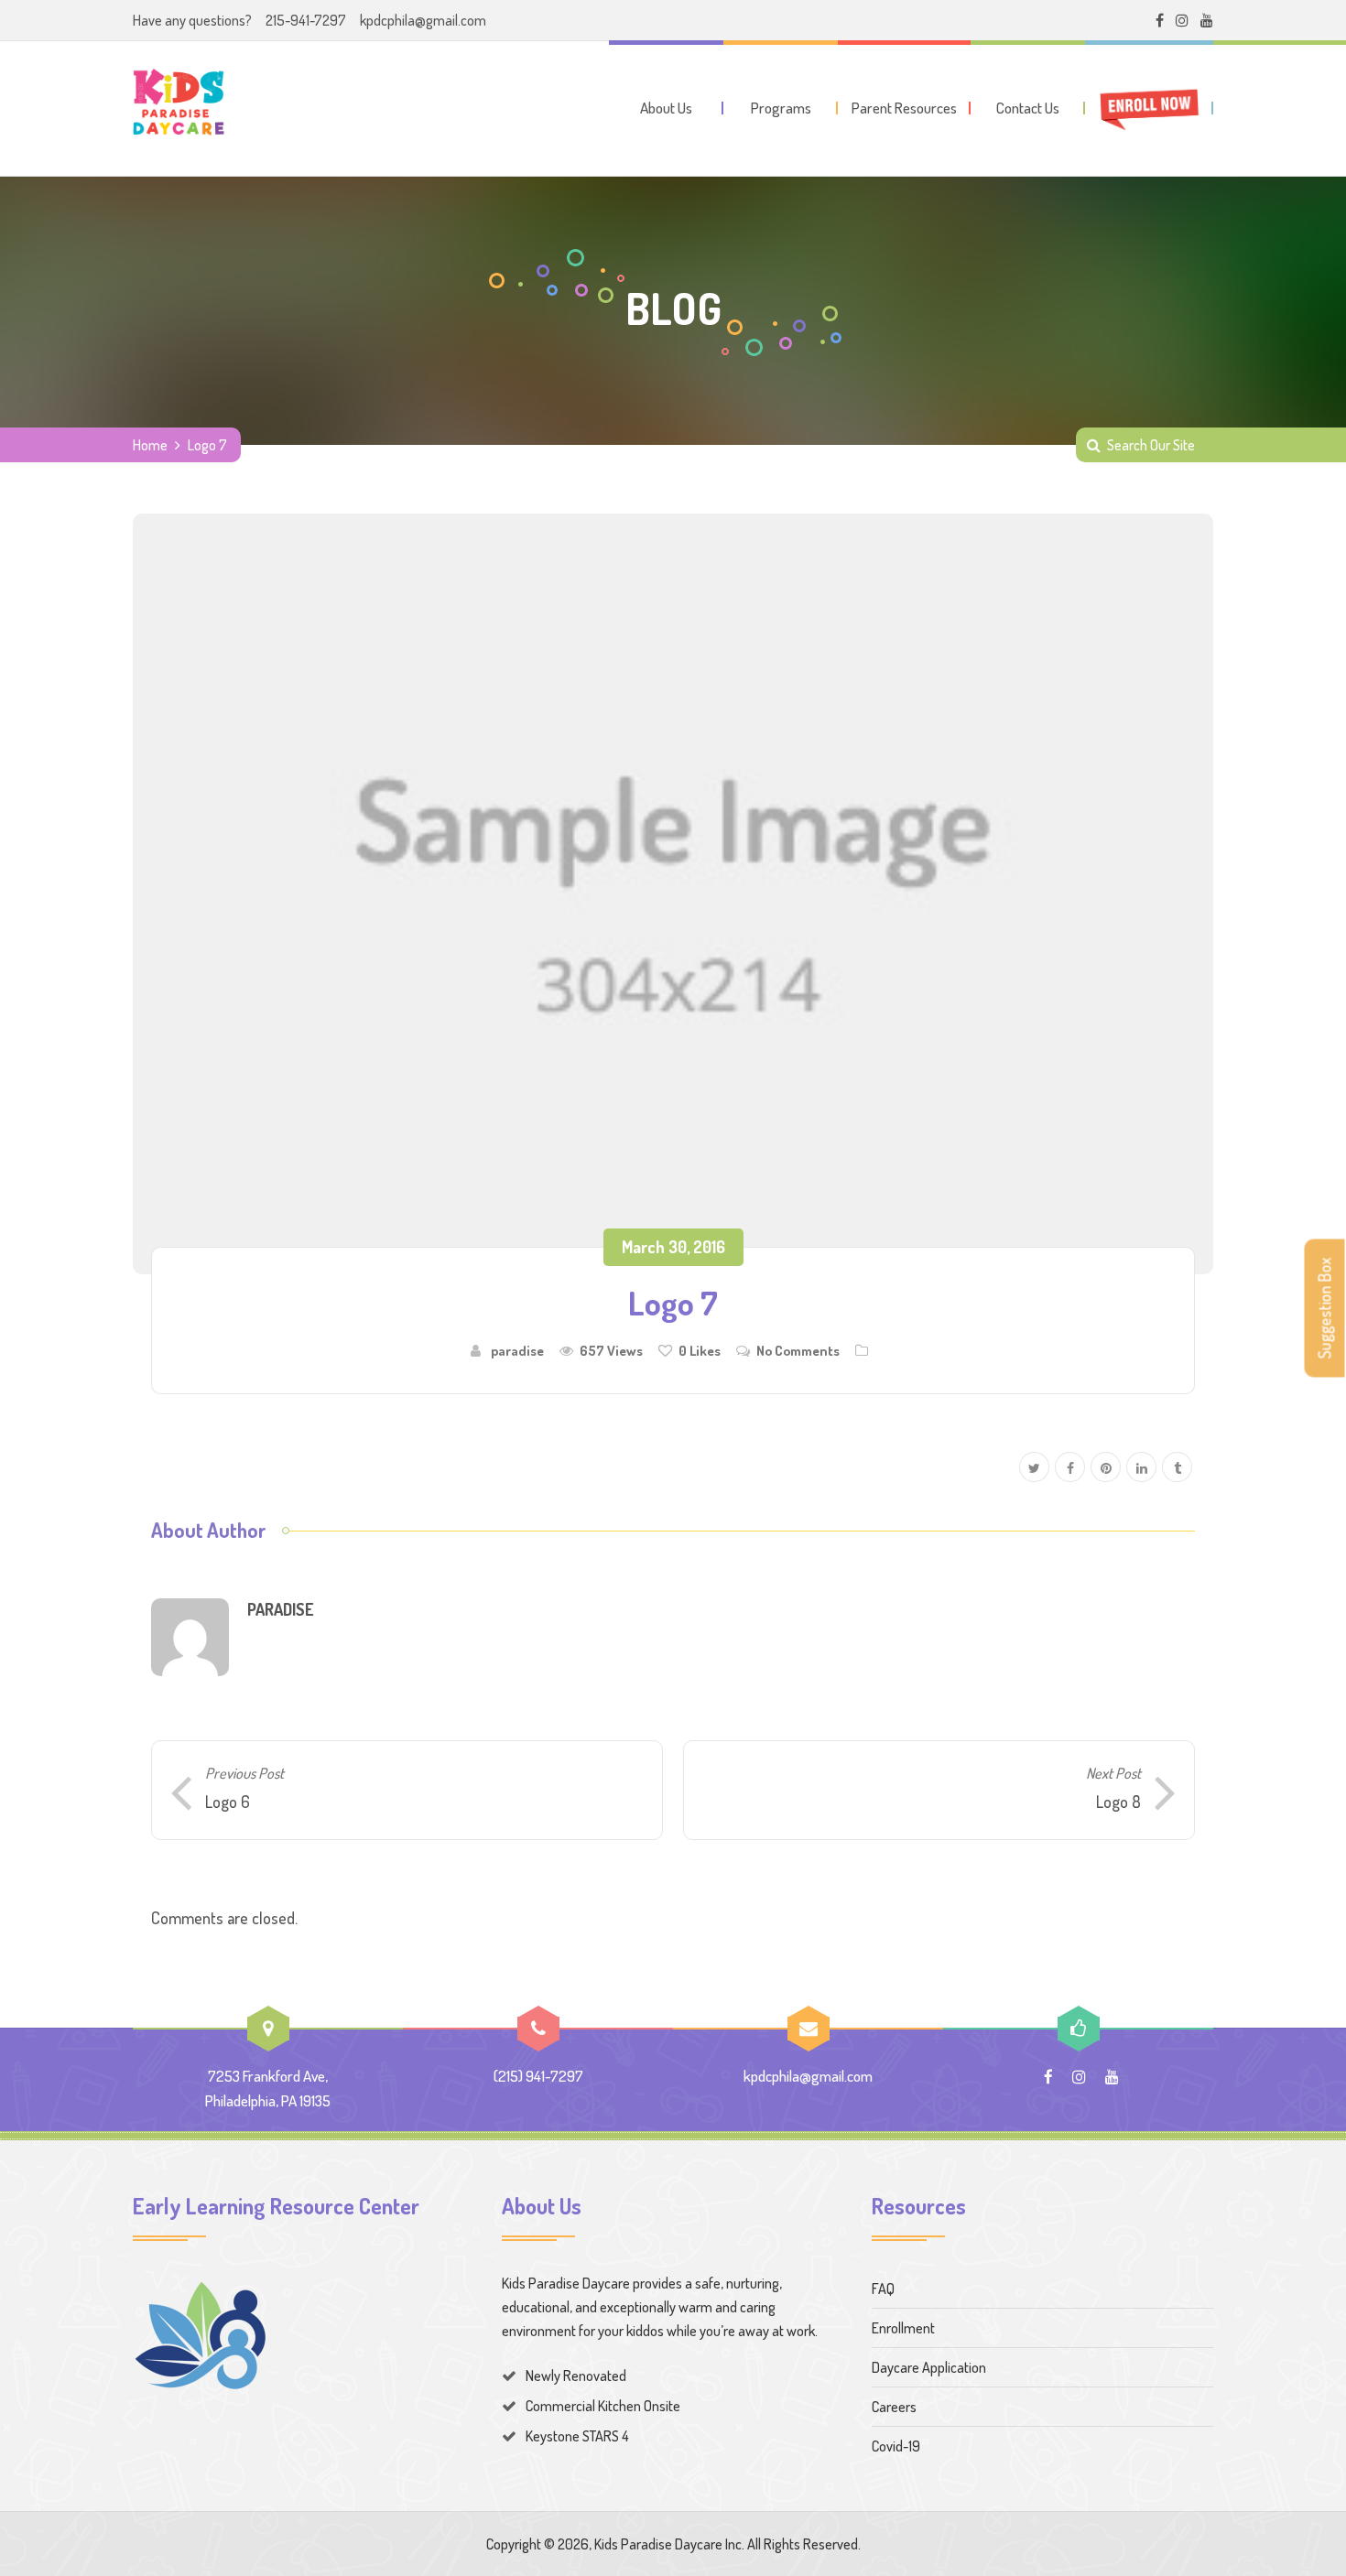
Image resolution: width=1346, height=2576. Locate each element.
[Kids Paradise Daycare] (179, 105)
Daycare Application (929, 2367)
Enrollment (903, 2328)
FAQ (883, 2289)
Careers (894, 2407)
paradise (517, 1350)
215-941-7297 (306, 20)
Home (150, 445)
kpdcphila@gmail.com (423, 20)
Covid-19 (896, 2446)
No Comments (798, 1350)
